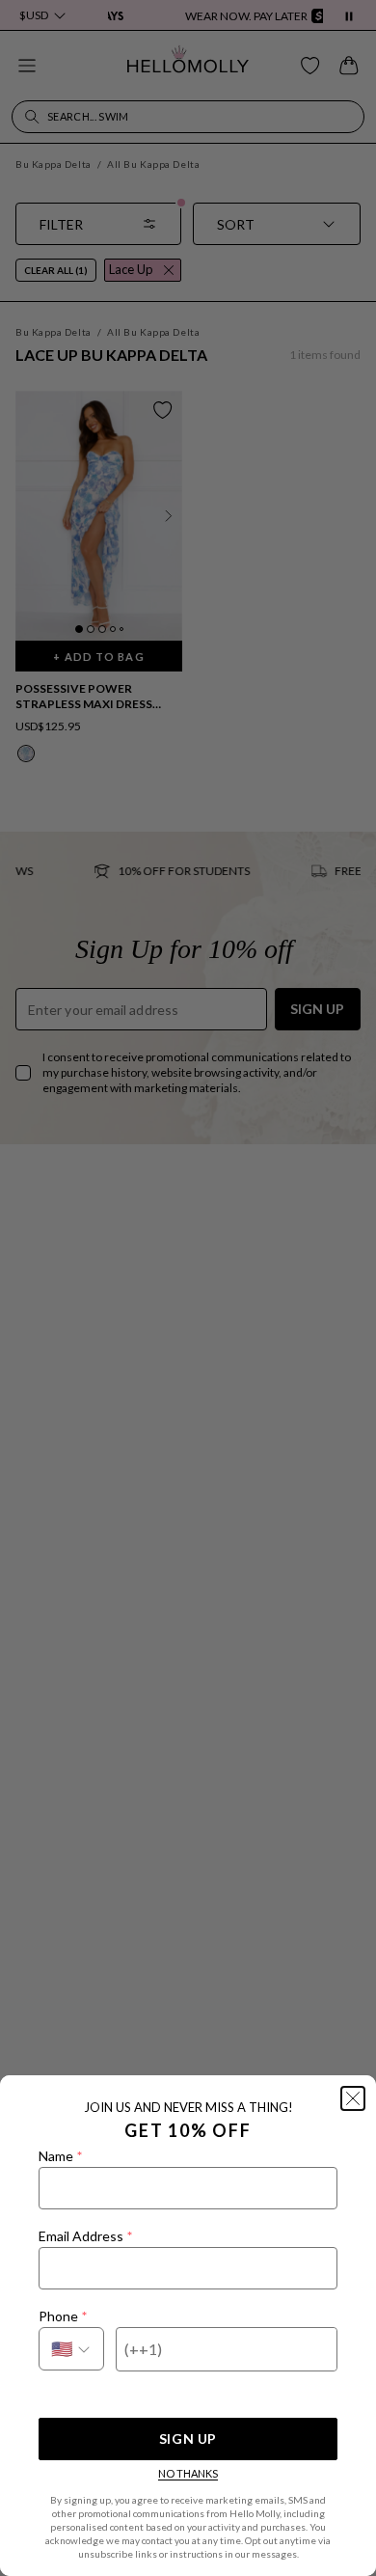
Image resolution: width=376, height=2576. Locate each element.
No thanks (188, 2473)
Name (60, 2156)
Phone (63, 2316)
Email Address (85, 2236)
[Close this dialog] (353, 2098)
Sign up (188, 2439)
